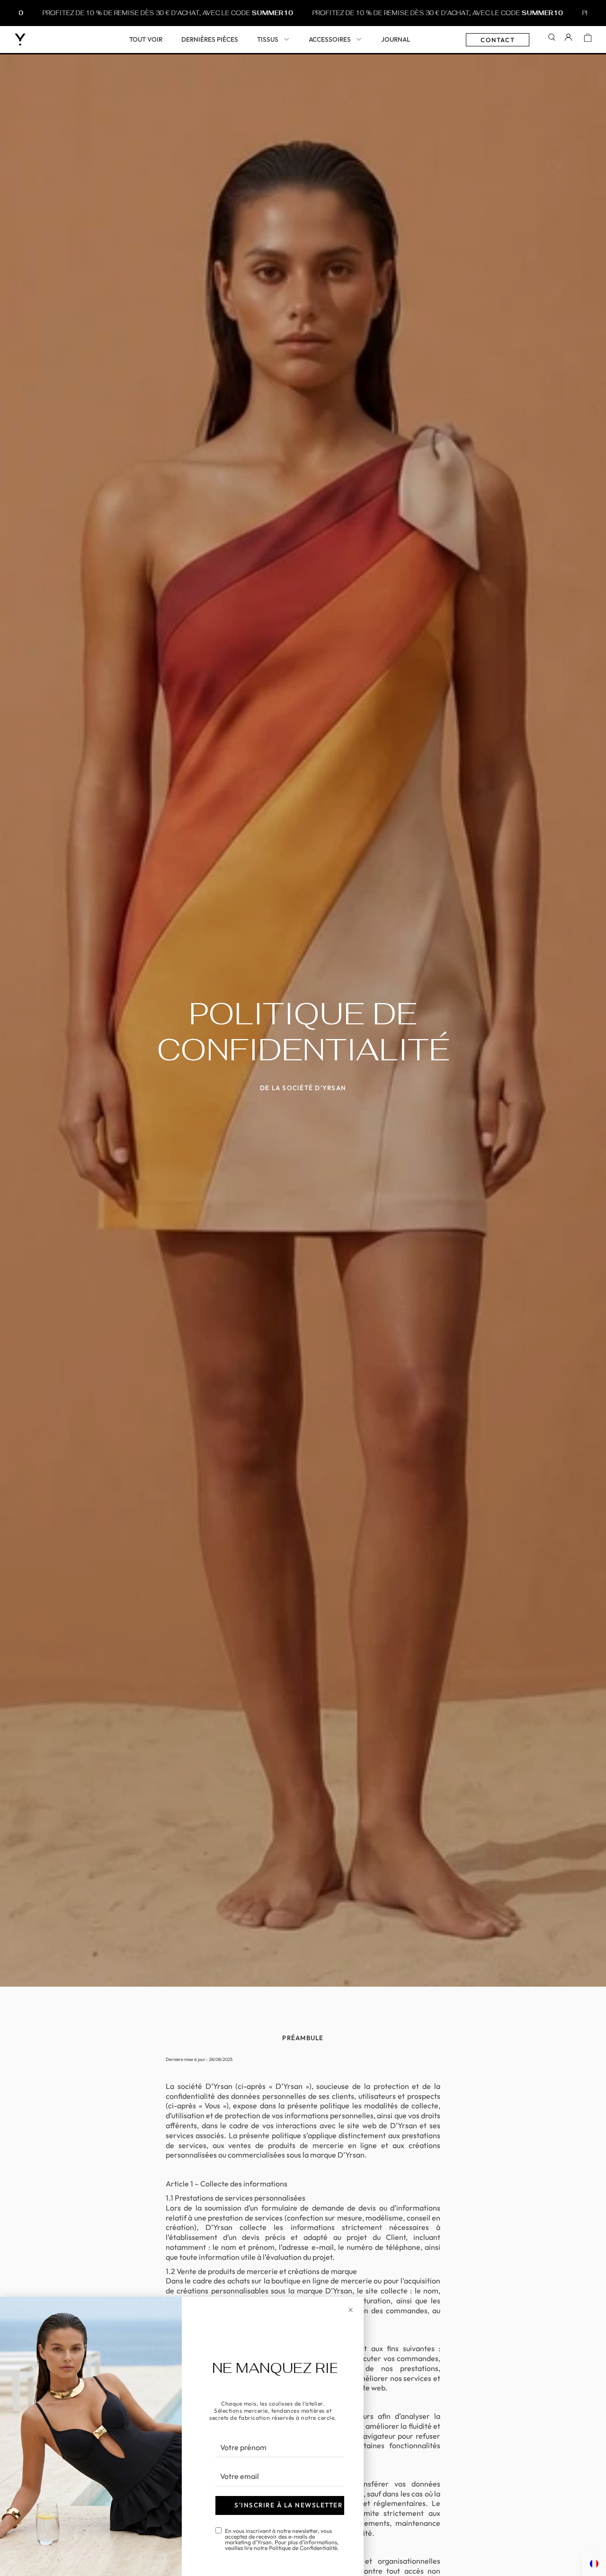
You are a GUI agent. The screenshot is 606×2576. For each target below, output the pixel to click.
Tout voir (146, 39)
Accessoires (330, 39)
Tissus (268, 39)
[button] (351, 2310)
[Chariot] (587, 39)
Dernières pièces (210, 39)
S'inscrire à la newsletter (288, 2505)
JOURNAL (396, 39)
